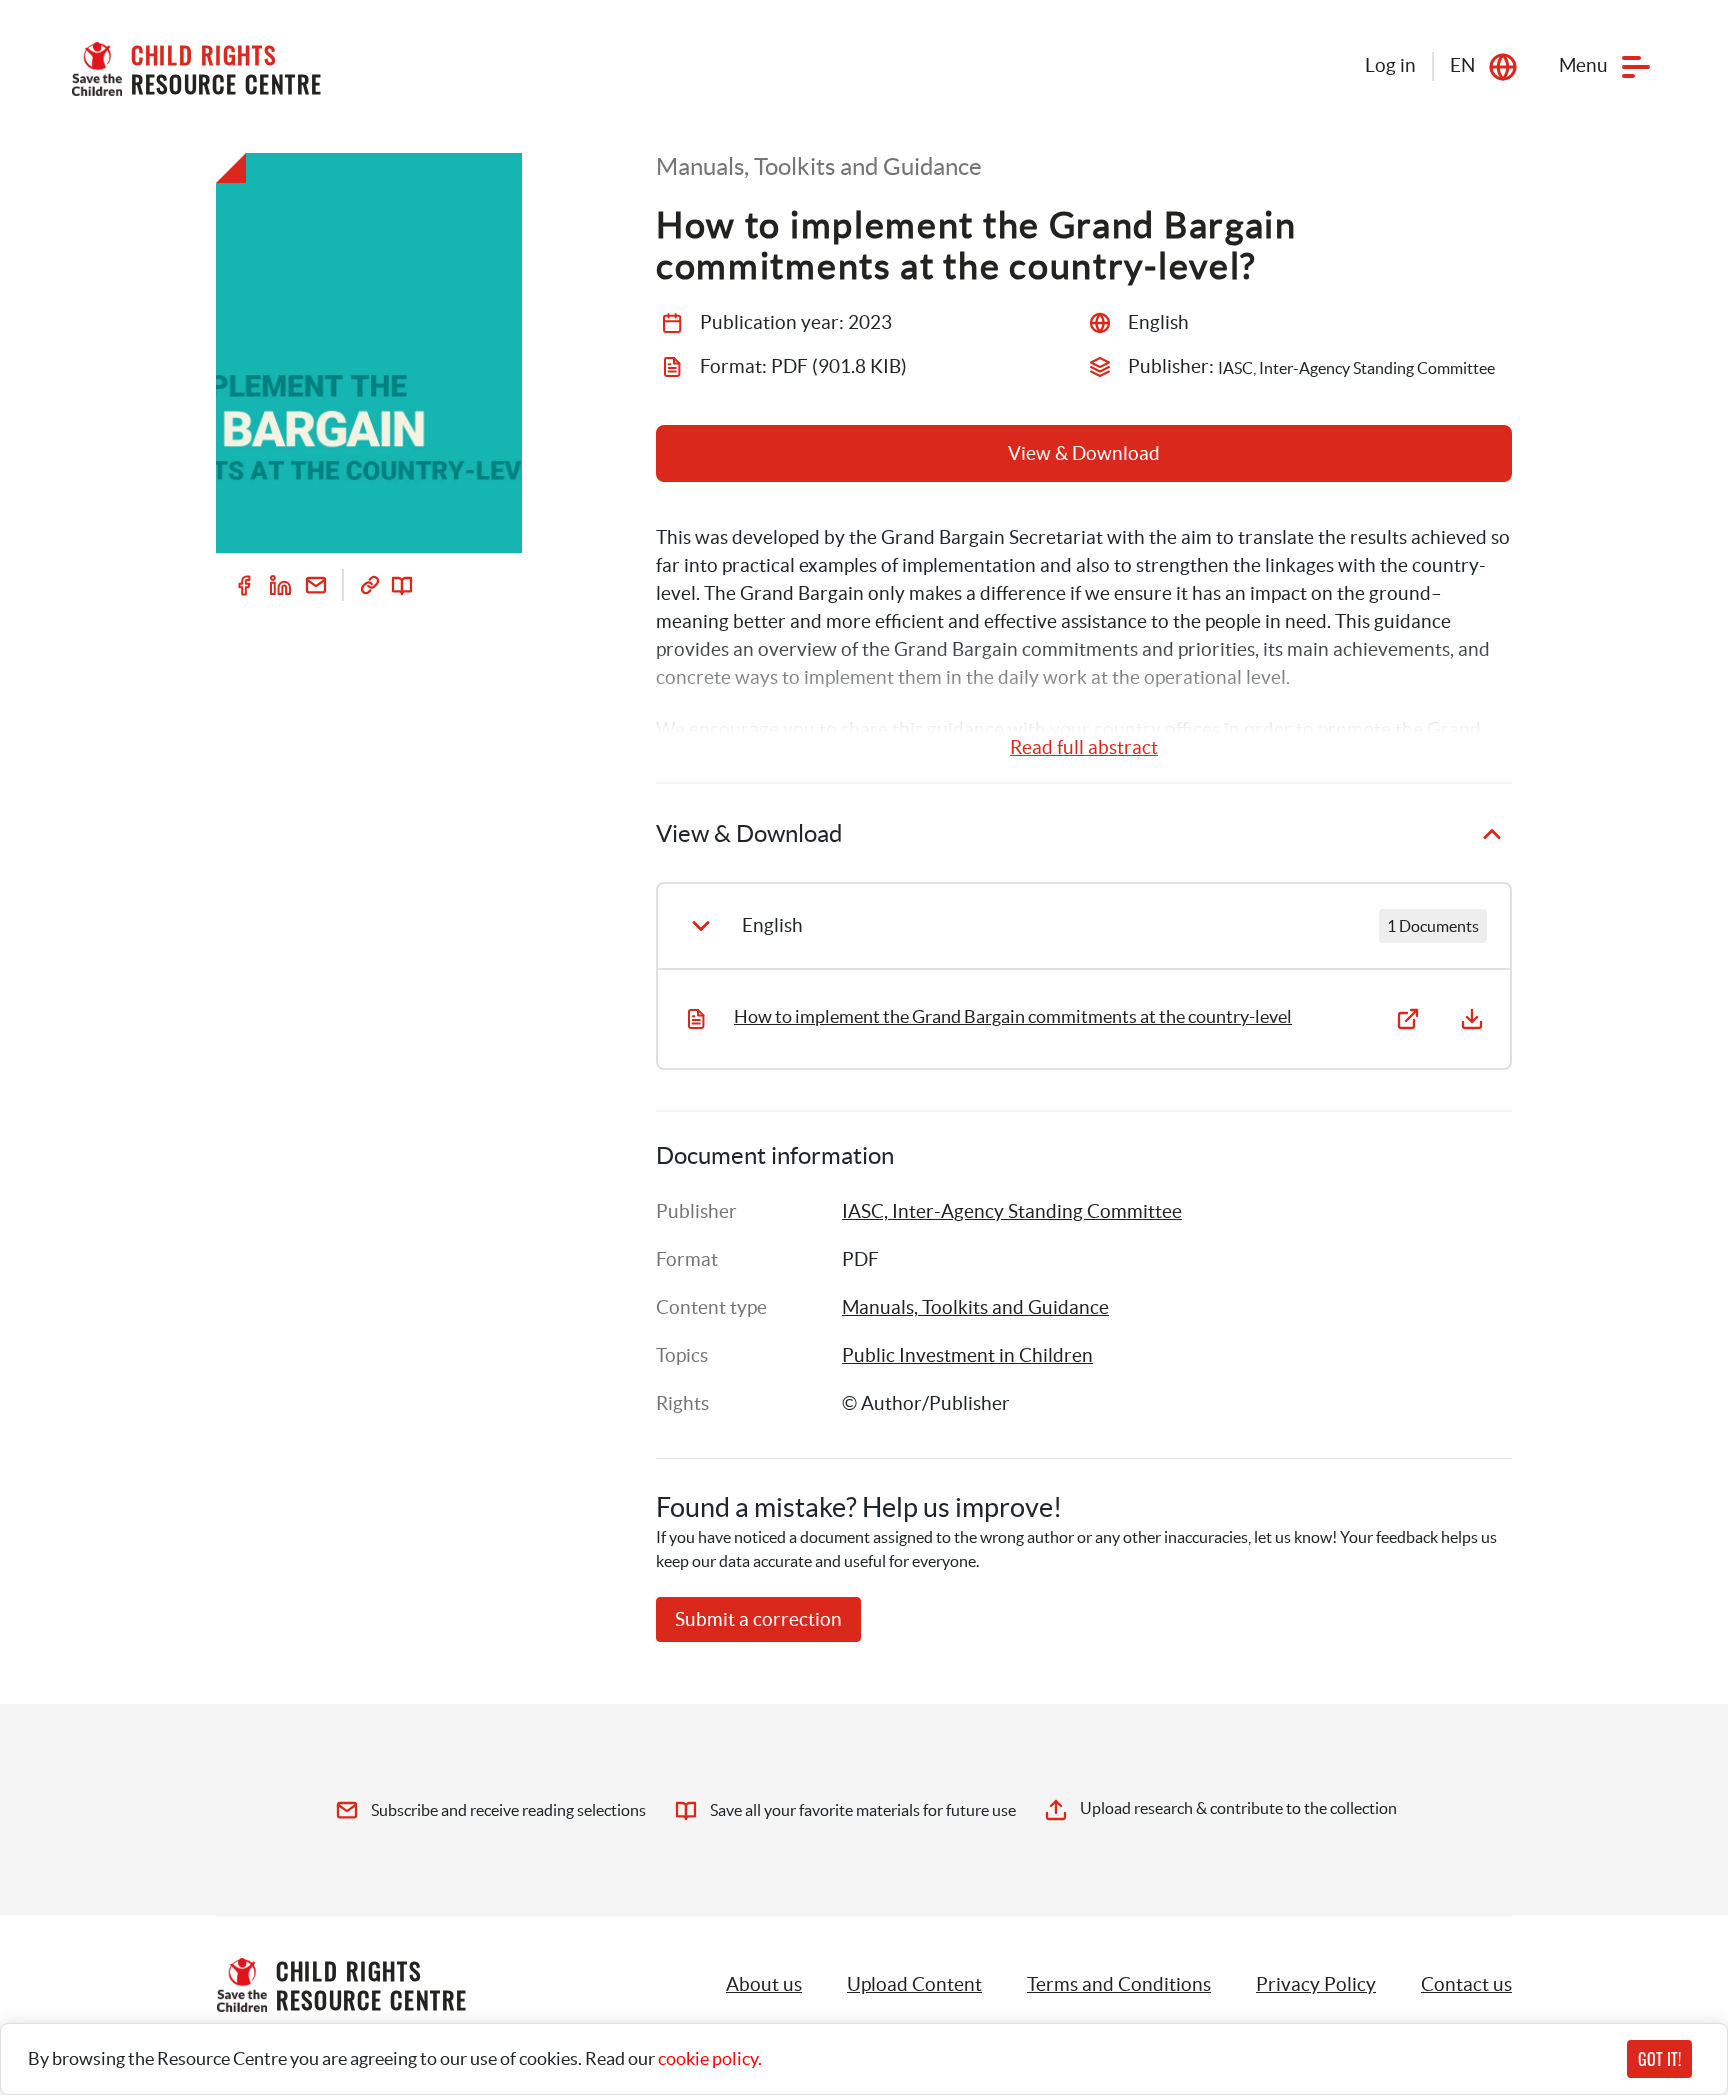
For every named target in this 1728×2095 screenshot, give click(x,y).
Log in (1390, 65)
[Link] (370, 585)
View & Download (1084, 453)
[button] (914, 1985)
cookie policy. (710, 2058)
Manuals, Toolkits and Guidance (975, 1307)
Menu (1583, 65)
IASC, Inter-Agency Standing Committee (1012, 1211)
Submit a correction (758, 1619)
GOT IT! (1659, 2059)
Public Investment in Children (967, 1355)
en (1462, 65)
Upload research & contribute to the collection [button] (1238, 1808)
